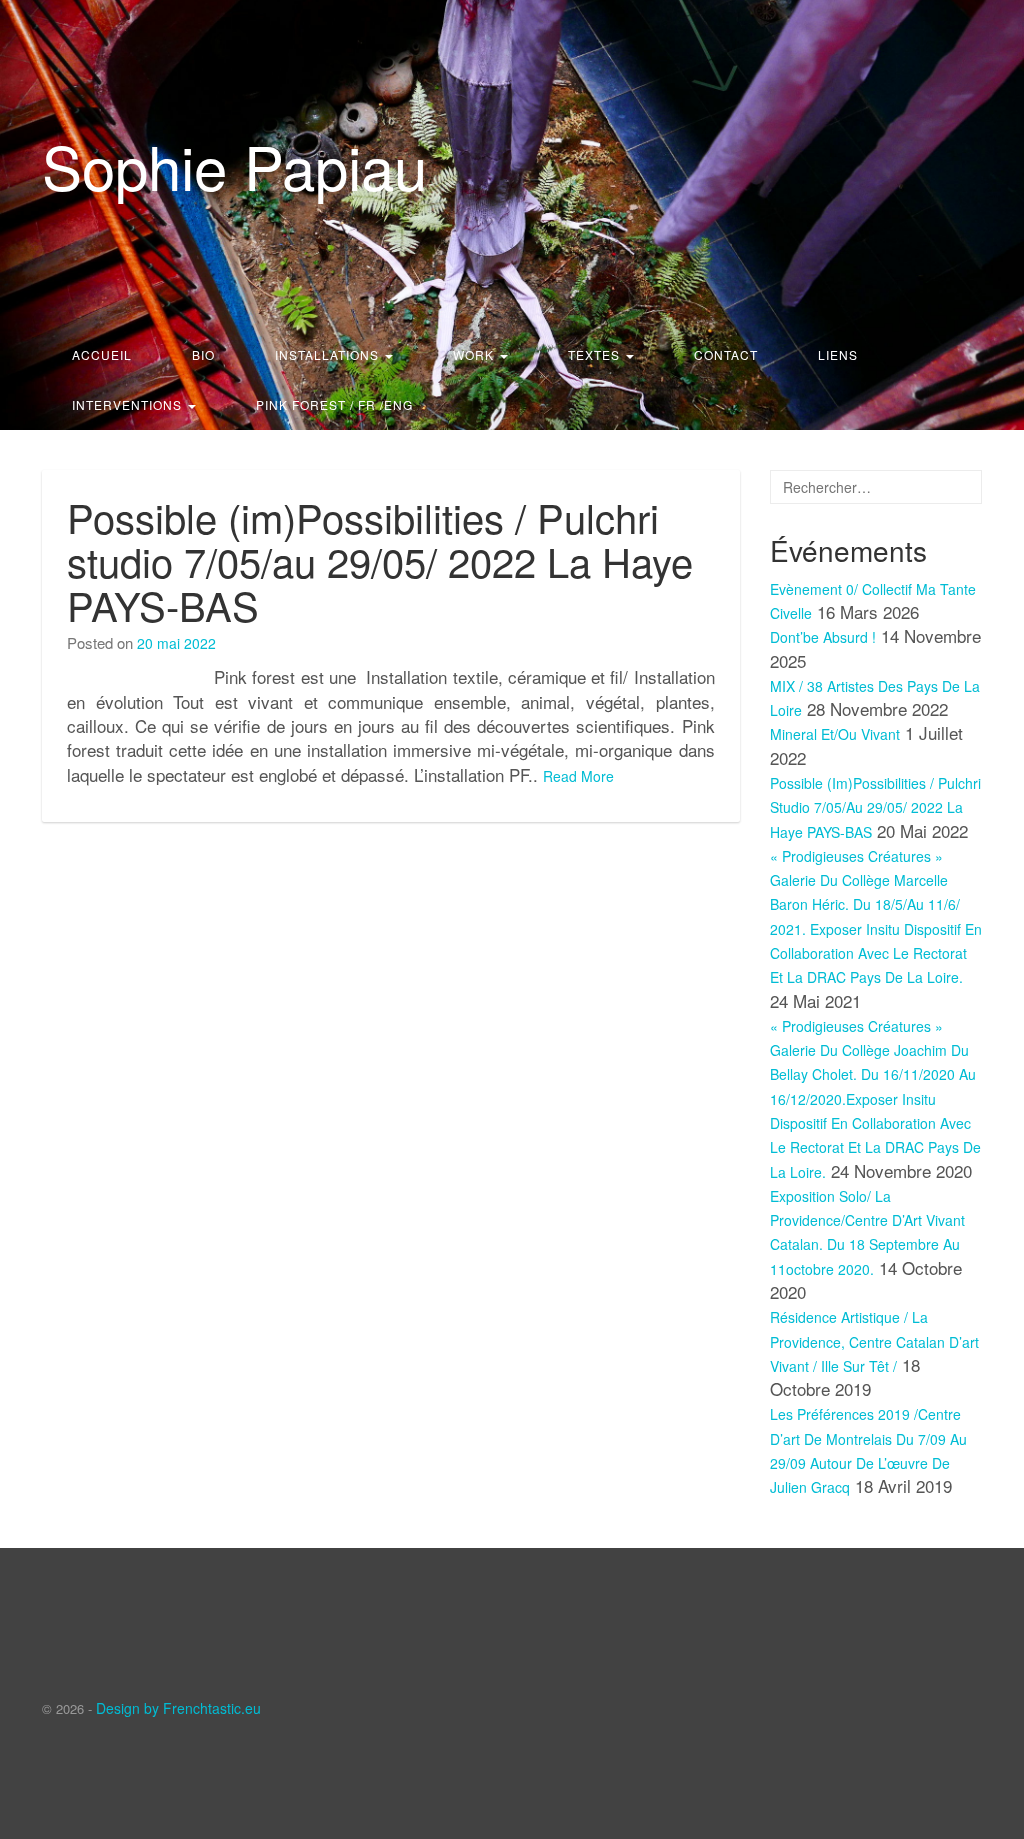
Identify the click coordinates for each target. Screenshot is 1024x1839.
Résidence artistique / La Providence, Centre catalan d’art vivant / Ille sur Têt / (874, 1341)
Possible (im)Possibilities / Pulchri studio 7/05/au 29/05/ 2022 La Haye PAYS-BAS (380, 560)
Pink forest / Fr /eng (334, 404)
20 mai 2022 (176, 643)
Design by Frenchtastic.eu (178, 1708)
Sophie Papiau (234, 165)
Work (475, 354)
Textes (596, 354)
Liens (838, 354)
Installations (329, 354)
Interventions (129, 404)
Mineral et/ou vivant (835, 734)
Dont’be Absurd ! (823, 637)
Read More (578, 776)
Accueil (102, 354)
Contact (726, 354)
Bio (203, 354)
